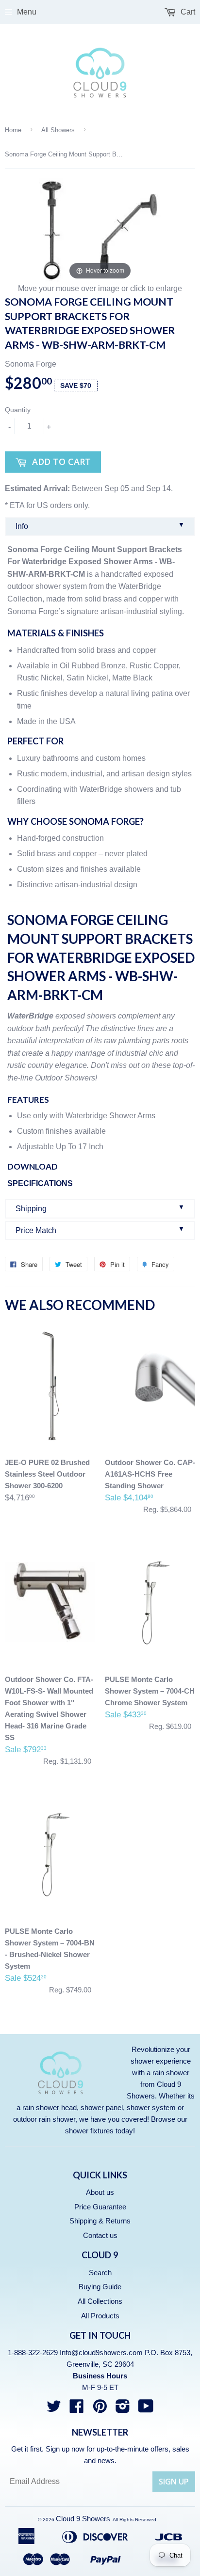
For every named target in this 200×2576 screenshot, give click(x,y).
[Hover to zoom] (100, 230)
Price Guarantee (100, 2207)
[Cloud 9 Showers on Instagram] (123, 2409)
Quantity (18, 410)
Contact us (100, 2235)
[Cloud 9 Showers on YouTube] (146, 2409)
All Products (100, 2316)
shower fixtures (89, 2131)
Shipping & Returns (100, 2221)
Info (100, 526)
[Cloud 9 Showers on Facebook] (77, 2409)
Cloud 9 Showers (83, 2519)
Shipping (100, 1208)
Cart (187, 12)
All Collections (100, 2301)
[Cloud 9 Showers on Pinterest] (100, 2409)
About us (100, 2192)
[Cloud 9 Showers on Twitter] (54, 2409)
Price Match (100, 1230)
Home (13, 130)
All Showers (58, 130)
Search (100, 2273)
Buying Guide (100, 2287)
